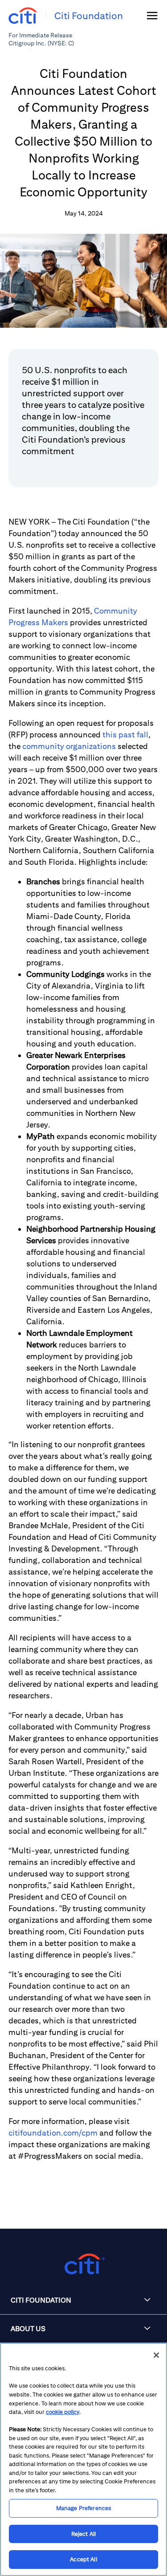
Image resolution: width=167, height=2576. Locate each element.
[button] (83, 2300)
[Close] (156, 2355)
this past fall (125, 735)
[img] (152, 16)
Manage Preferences (83, 2508)
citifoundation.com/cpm (53, 2133)
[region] (83, 2459)
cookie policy (63, 2412)
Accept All (83, 2559)
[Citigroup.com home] (83, 2264)
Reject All (83, 2534)
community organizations (69, 746)
